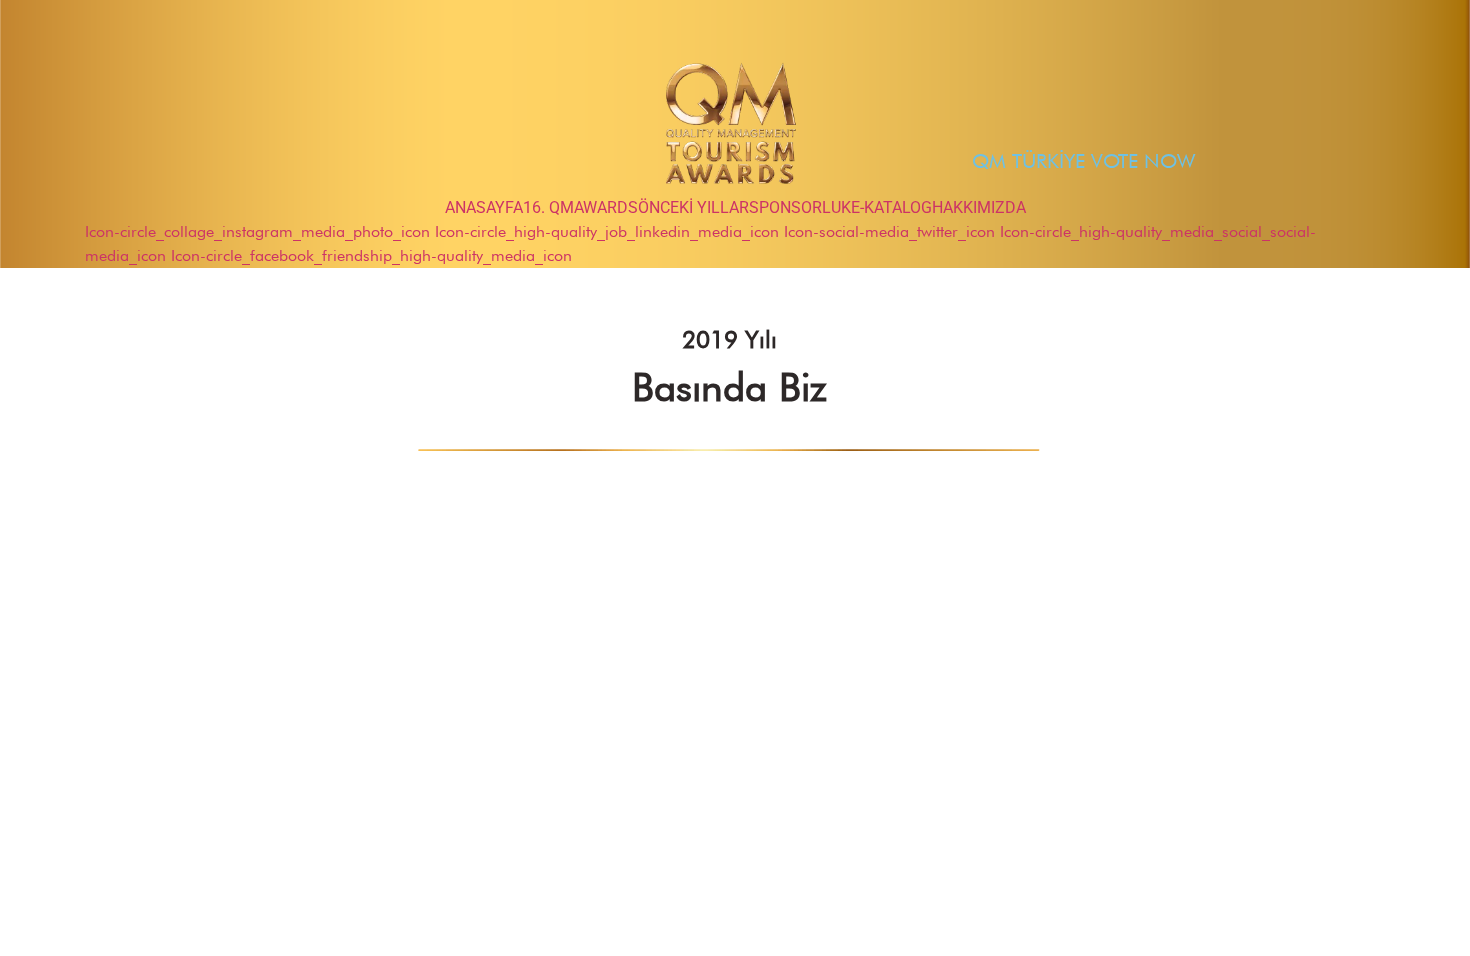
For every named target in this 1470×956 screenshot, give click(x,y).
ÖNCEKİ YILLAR (693, 207)
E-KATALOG (891, 207)
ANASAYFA (484, 207)
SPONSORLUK (800, 207)
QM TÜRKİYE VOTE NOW (1083, 161)
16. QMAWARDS (580, 207)
